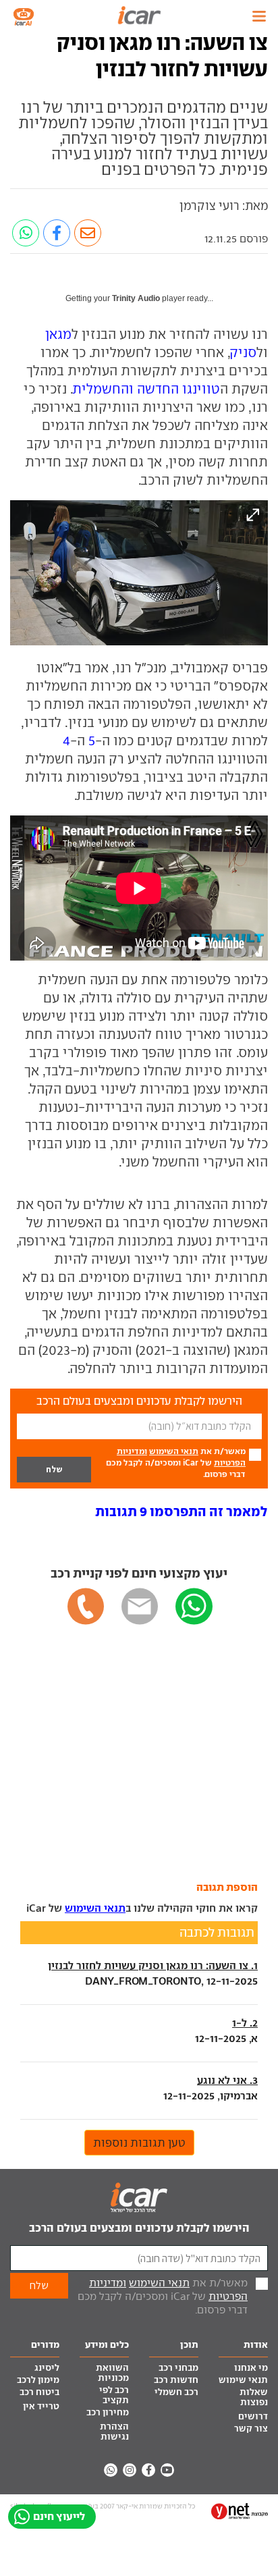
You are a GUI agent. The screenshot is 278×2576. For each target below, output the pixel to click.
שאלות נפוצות (254, 2397)
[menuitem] (243, 2369)
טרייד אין (41, 2406)
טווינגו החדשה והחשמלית (147, 389)
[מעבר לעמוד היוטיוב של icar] (167, 2470)
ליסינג (47, 2368)
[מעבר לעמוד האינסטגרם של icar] (130, 2470)
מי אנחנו (251, 2368)
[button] (182, 1511)
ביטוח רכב (39, 2392)
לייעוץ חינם (59, 2516)
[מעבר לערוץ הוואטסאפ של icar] (111, 2470)
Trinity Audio (136, 298)
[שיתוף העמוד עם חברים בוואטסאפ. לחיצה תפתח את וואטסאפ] (26, 233)
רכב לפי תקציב (114, 2395)
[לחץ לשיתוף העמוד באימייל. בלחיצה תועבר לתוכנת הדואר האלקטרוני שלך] (88, 233)
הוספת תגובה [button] (227, 1887)
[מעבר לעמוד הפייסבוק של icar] (148, 2470)
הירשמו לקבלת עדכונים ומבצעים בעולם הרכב (139, 2228)
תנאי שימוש (243, 2380)
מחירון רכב (108, 2412)
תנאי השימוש (174, 1451)
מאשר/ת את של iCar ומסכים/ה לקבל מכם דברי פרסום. (176, 1463)
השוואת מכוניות (112, 2373)
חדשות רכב (176, 2380)
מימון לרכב (38, 2380)
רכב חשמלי (176, 2392)
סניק (244, 352)
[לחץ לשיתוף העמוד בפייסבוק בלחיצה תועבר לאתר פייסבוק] (57, 233)
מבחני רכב (178, 2368)
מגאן (58, 334)
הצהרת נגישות (114, 2432)
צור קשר (251, 2429)
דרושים (253, 2416)
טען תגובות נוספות (139, 2143)
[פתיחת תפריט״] (259, 16)
